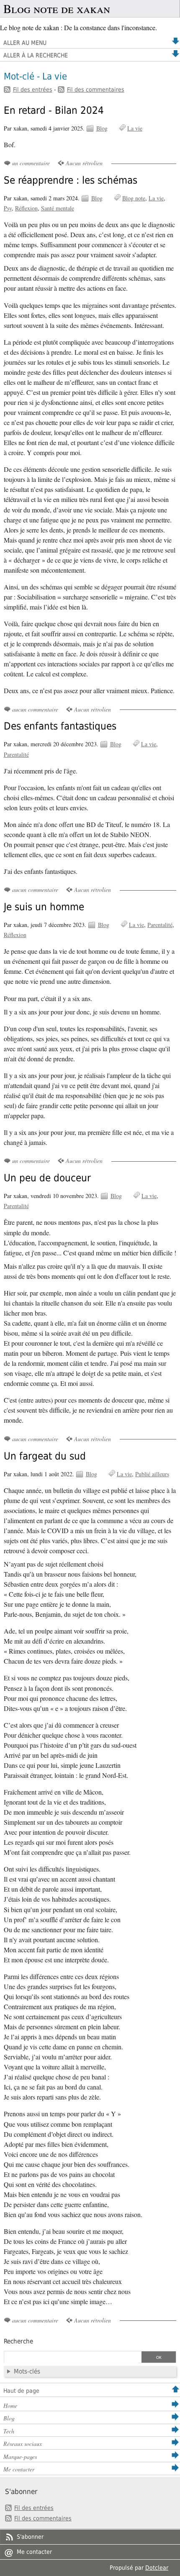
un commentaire (31, 163)
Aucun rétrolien (84, 163)
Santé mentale (58, 208)
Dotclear (157, 2568)
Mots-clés (27, 2371)
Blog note (134, 198)
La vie (135, 128)
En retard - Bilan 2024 (54, 110)
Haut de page (21, 2391)
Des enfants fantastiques (60, 726)
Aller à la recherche (36, 55)
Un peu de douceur (47, 1178)
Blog (102, 128)
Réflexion (26, 208)
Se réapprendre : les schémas (71, 180)
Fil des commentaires (96, 90)
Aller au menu (25, 43)
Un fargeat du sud (45, 1456)
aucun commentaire (35, 709)
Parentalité (16, 754)
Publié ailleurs (152, 1474)
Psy (8, 208)
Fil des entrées (33, 90)
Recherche (18, 2341)
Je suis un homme (44, 907)
